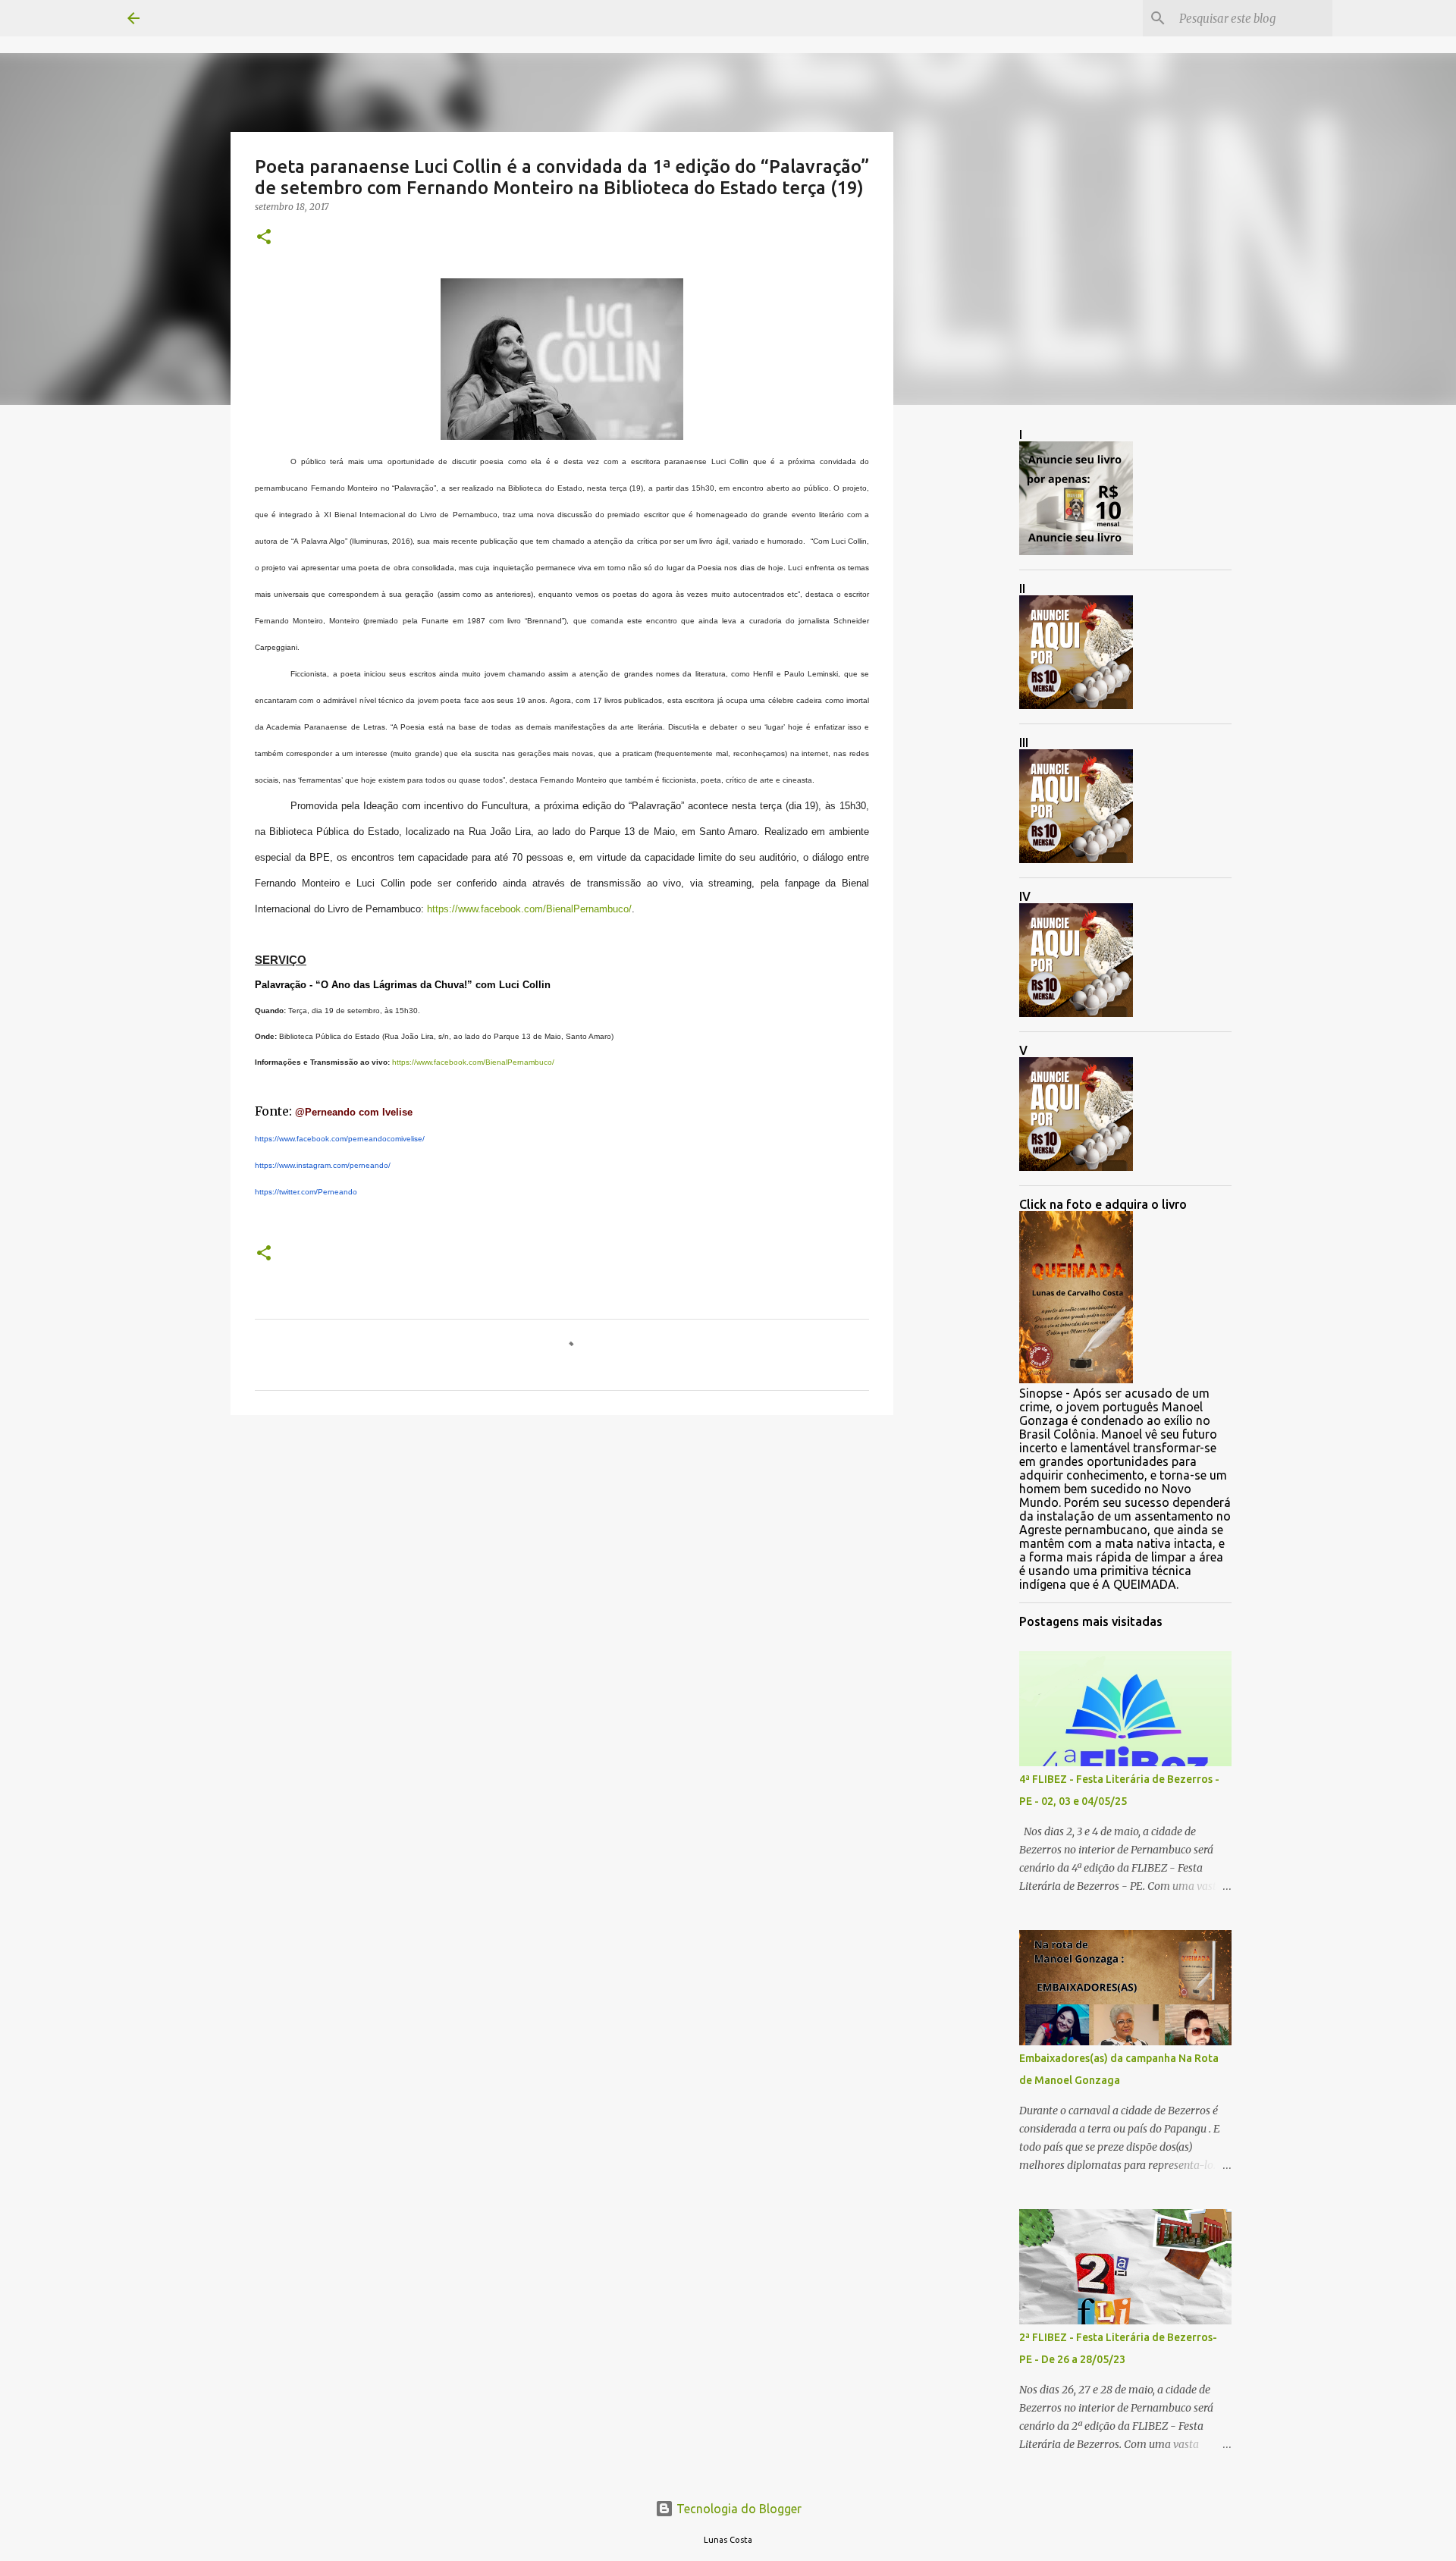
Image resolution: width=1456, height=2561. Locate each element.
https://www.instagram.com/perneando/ (323, 1165)
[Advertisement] (562, 1544)
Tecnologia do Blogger (737, 2509)
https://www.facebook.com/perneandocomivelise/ (340, 1139)
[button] (264, 238)
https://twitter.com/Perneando (306, 1192)
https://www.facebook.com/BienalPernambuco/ (529, 909)
